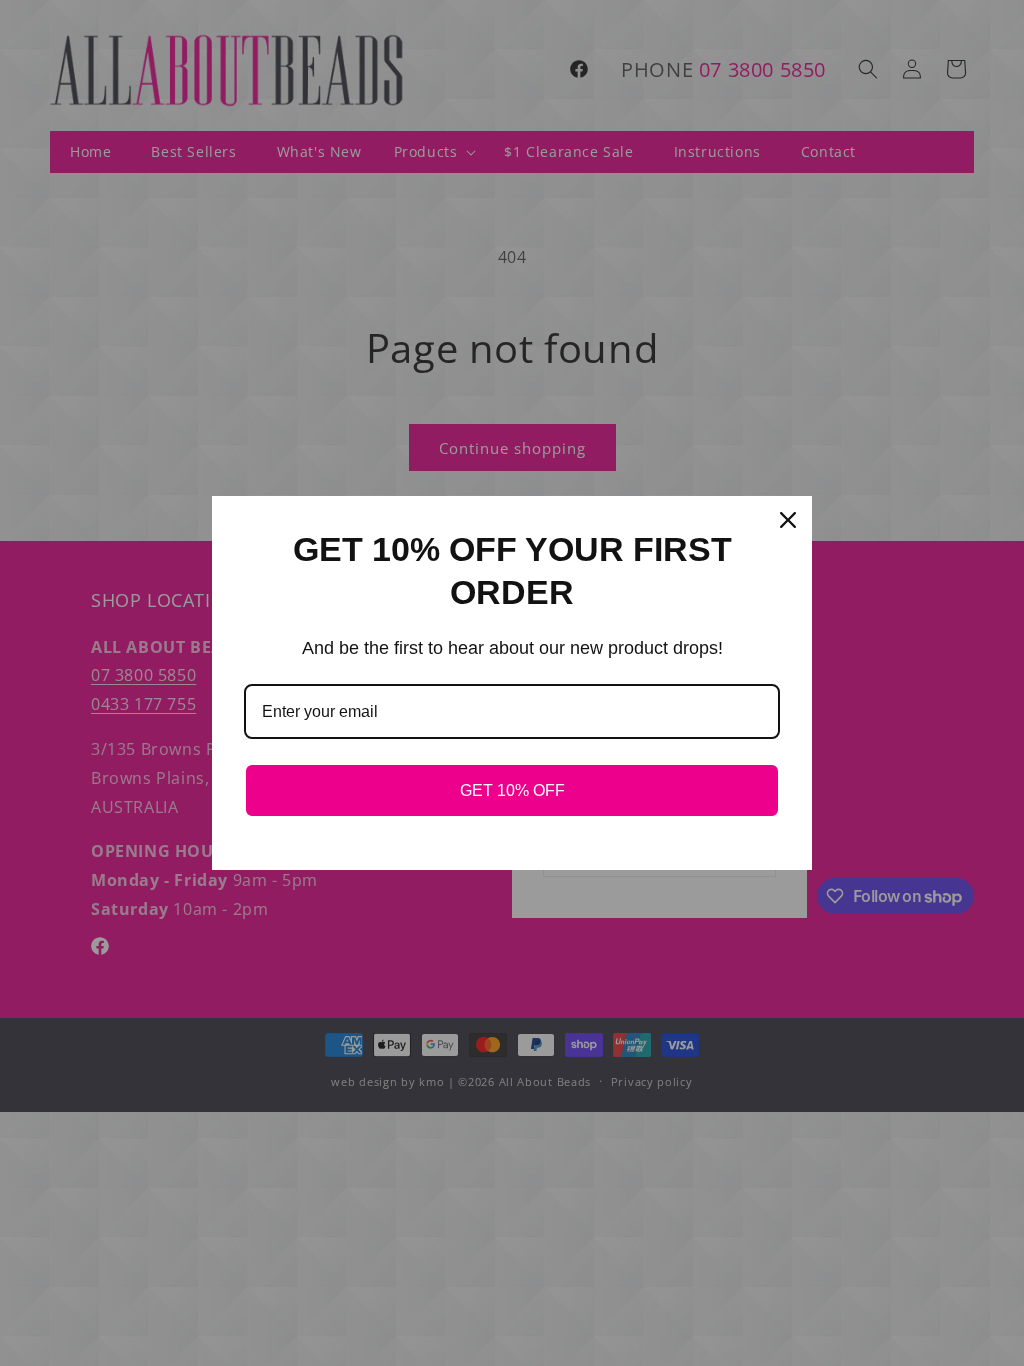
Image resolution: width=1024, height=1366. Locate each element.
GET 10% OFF (512, 790)
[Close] (788, 520)
